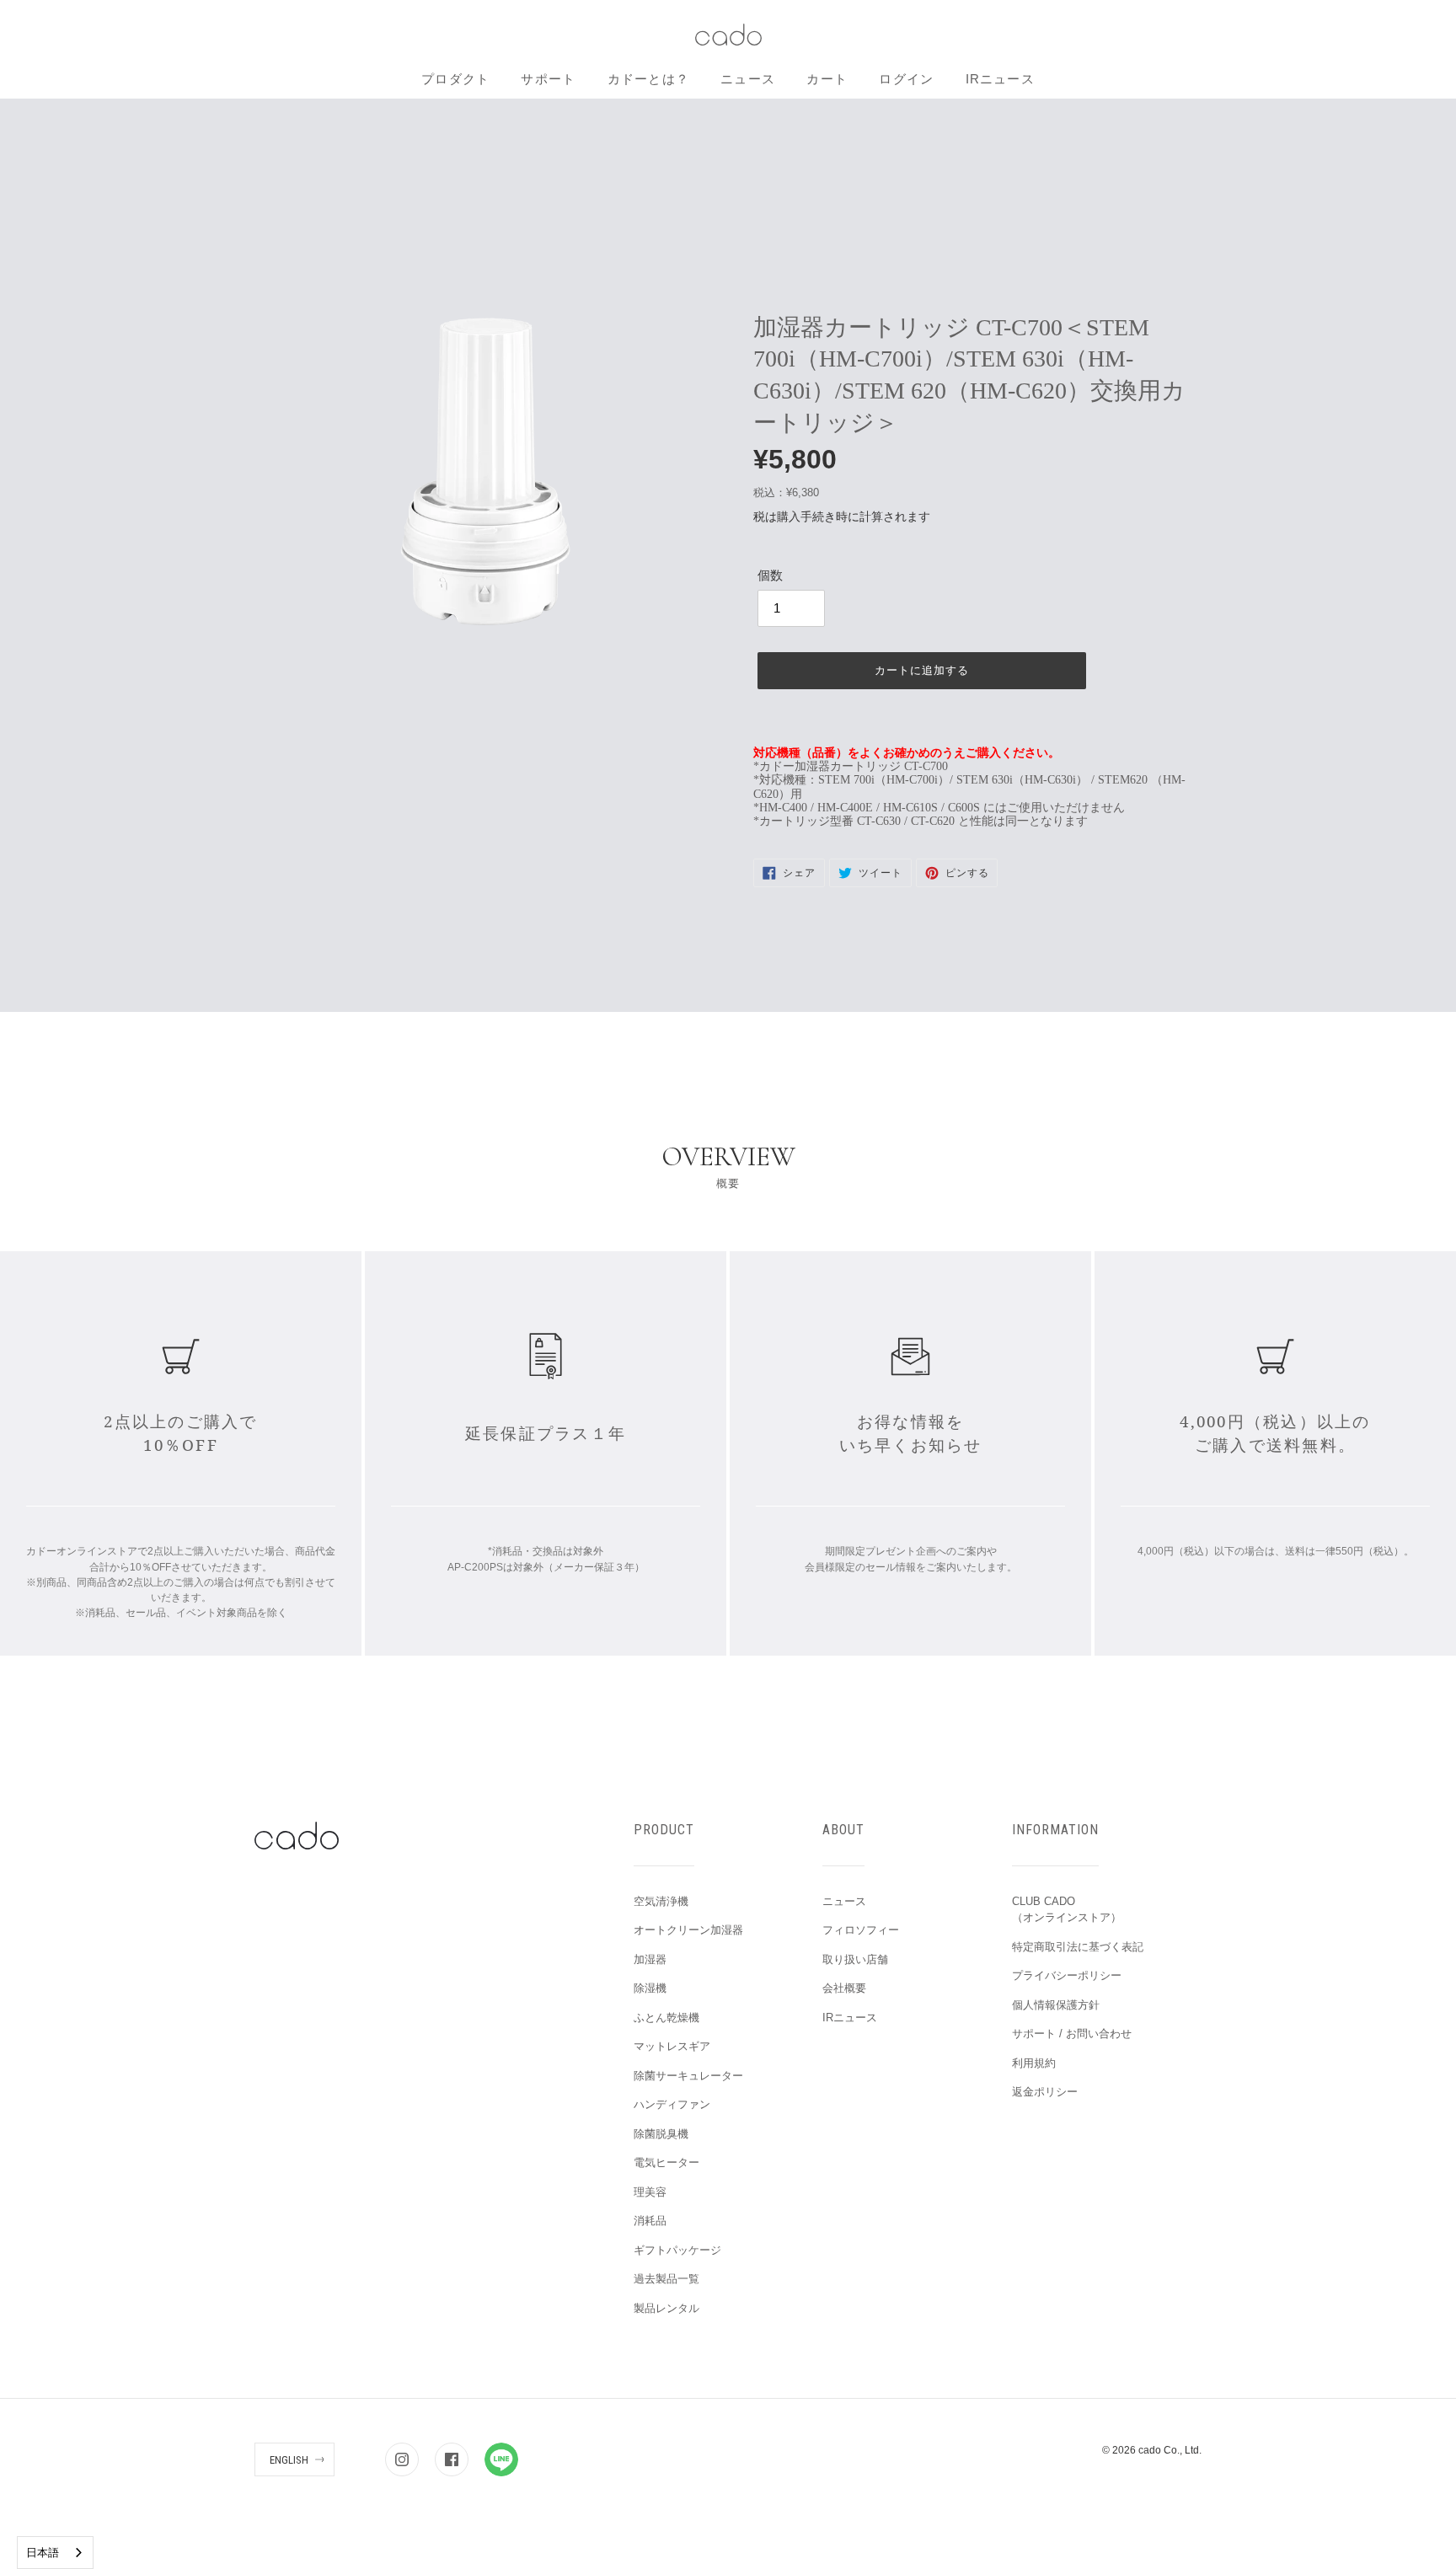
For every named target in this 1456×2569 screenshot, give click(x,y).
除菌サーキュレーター (688, 2076)
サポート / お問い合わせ (1072, 2034)
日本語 (43, 2553)
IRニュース (1000, 79)
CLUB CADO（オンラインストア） (1067, 1910)
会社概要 (844, 1988)
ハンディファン (672, 2104)
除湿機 (650, 1988)
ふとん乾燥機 (666, 2018)
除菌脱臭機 (661, 2134)
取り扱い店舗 (855, 1959)
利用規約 (1034, 2063)
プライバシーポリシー (1067, 1975)
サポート (548, 79)
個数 (770, 575)
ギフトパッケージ (677, 2250)
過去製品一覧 (666, 2279)
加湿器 (650, 1959)
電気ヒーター (666, 2162)
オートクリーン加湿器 (688, 1930)
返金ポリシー (1045, 2092)
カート (827, 79)
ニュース (748, 79)
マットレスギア (672, 2046)
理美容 (650, 2192)
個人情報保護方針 (1056, 2005)
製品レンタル (666, 2308)
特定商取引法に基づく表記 (1078, 1947)
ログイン (906, 79)
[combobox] (55, 2553)
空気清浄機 (661, 1901)
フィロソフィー (861, 1930)
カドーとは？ (648, 79)
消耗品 (650, 2221)
